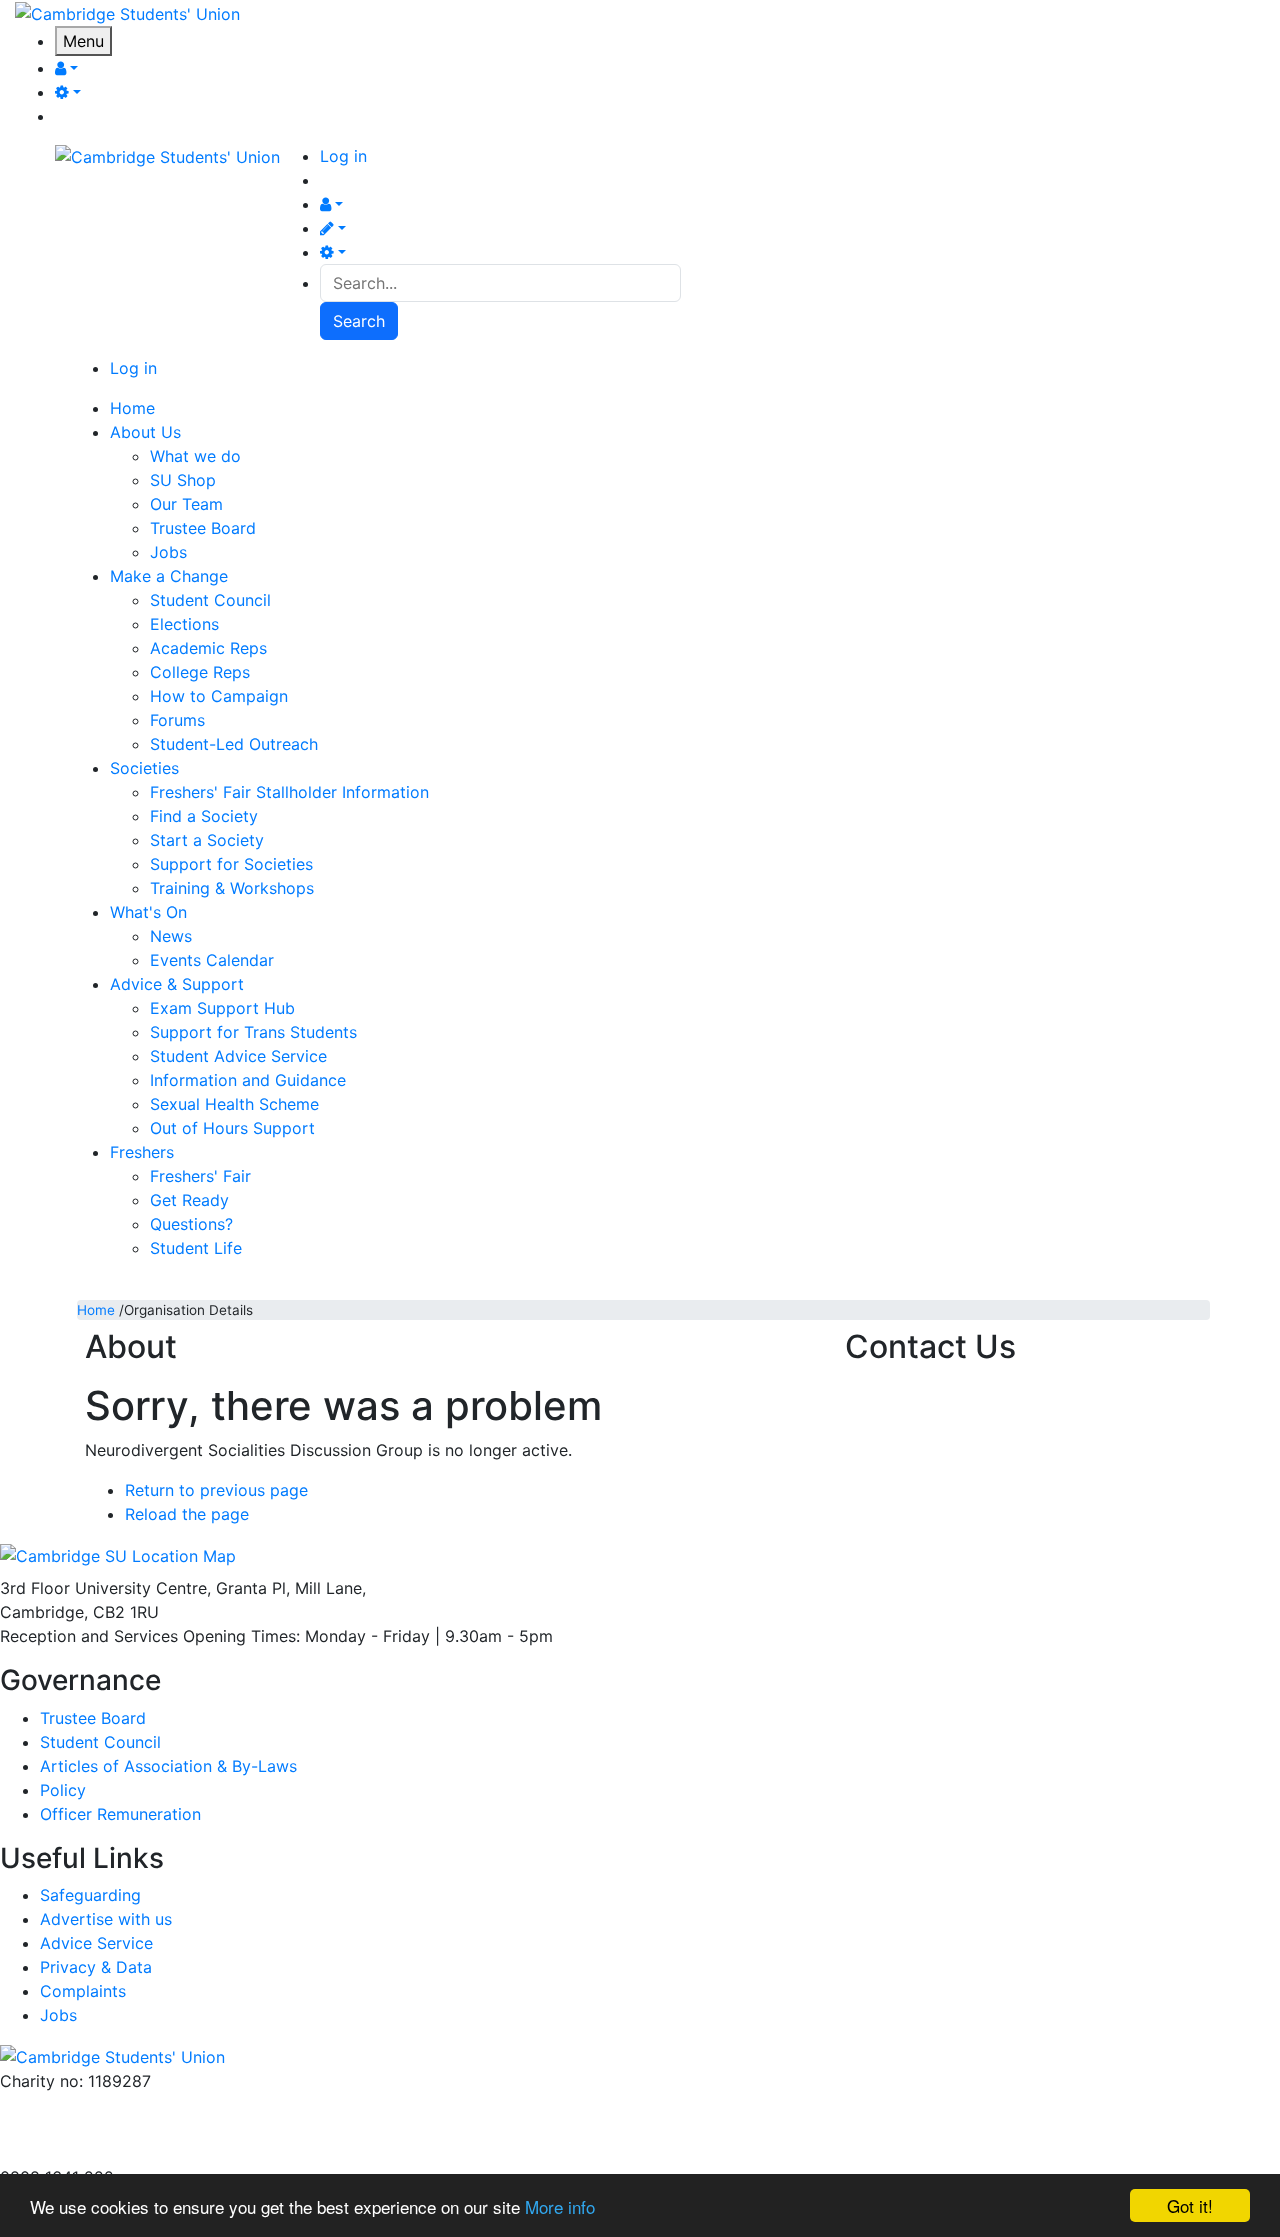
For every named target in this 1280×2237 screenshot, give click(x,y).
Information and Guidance (248, 1080)
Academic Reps (208, 648)
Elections (184, 624)
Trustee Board (203, 528)
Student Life (196, 1248)
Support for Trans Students (253, 1032)
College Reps (200, 672)
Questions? (191, 1224)
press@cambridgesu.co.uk (99, 2129)
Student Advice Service (238, 1056)
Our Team (186, 504)
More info (560, 2206)
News (171, 936)
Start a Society (207, 840)
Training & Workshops (232, 888)
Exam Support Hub (222, 1008)
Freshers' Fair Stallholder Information (289, 792)
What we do (195, 456)
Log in (343, 156)
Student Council (210, 600)
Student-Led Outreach (234, 744)
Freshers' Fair (200, 1176)
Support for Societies (231, 864)
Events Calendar (212, 960)
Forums (177, 720)
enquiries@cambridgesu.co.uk (113, 2105)
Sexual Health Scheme (234, 1104)
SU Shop (183, 480)
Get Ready (189, 1200)
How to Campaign (219, 696)
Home (96, 1310)
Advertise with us (66, 2153)
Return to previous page (216, 1490)
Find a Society (204, 816)
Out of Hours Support (232, 1128)
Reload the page (187, 1514)
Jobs (168, 552)
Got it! (1190, 2205)
